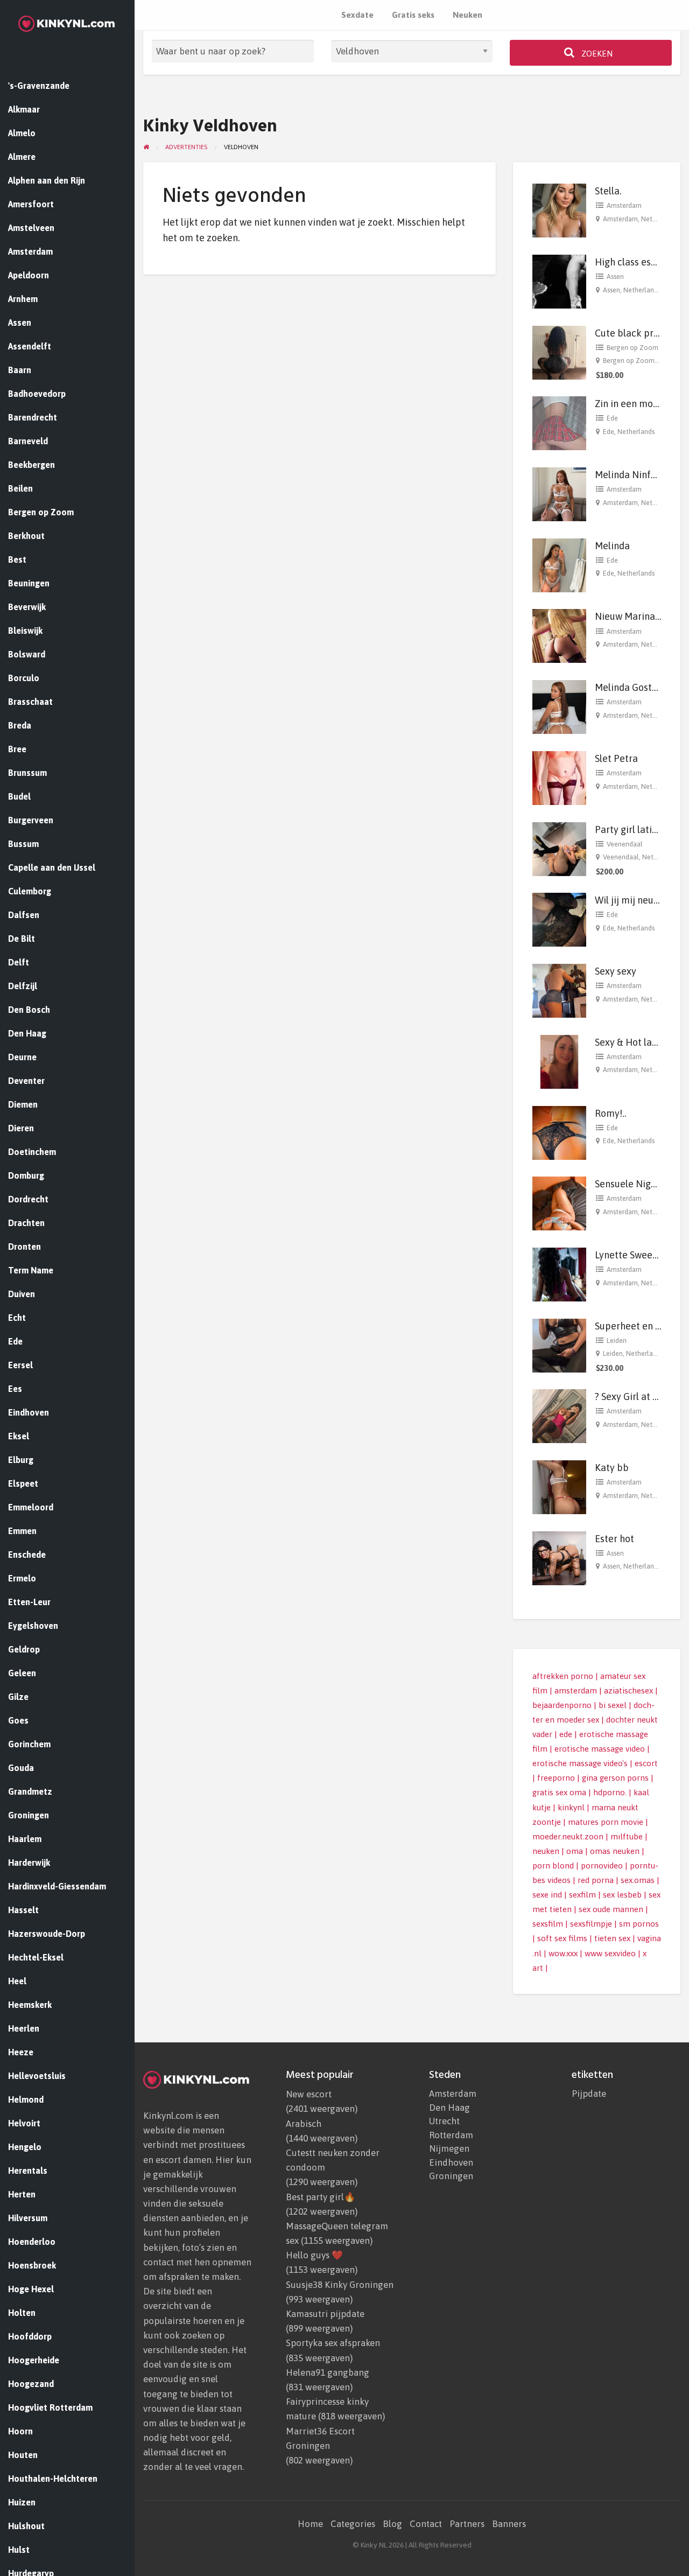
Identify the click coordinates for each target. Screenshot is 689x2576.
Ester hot (614, 1539)
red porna (596, 1880)
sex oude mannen (611, 1909)
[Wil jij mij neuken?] (559, 919)
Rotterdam (451, 2135)
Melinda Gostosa (631, 687)
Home (310, 2524)
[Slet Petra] (559, 777)
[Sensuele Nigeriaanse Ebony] (559, 1203)
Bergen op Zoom (632, 348)
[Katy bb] (559, 1486)
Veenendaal (625, 844)
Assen (615, 276)
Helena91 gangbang (328, 2372)
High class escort (632, 262)
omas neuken (615, 1851)
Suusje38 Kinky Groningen (340, 2285)
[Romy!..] (559, 1132)
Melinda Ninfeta (630, 475)
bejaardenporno (562, 1705)
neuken (546, 1851)
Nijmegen (449, 2149)
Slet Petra (616, 758)
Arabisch (304, 2124)
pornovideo (602, 1865)
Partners (467, 2524)
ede (566, 1734)
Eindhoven (451, 2163)
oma (575, 1851)
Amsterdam (624, 205)
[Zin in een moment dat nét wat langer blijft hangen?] (559, 422)
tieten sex (612, 1938)
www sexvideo (610, 1953)
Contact (426, 2524)
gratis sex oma (559, 1792)
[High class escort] (559, 281)
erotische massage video (600, 1749)
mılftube (627, 1836)
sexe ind (547, 1895)
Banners (509, 2524)
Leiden (617, 1340)
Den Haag (449, 2108)
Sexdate (357, 15)
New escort (309, 2094)
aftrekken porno (563, 1676)
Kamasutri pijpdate (325, 2314)
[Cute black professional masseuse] (559, 351)
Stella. (608, 191)
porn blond (553, 1865)
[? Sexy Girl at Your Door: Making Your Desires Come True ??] (559, 1415)
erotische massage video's (580, 1763)
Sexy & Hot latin (629, 1042)
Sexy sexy (616, 971)
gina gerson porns (615, 1778)
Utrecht (444, 2121)
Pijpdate (589, 2094)
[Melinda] (559, 564)
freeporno (556, 1778)
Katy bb (612, 1468)
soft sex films (562, 1938)
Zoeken (596, 54)
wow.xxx (563, 1953)
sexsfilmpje (591, 1924)
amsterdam (576, 1690)
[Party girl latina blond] (559, 848)
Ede (612, 418)
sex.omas (638, 1880)
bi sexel (613, 1705)
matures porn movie (606, 1822)
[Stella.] (559, 210)
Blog (392, 2524)
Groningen (451, 2176)
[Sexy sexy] (559, 990)
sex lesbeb (622, 1895)
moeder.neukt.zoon (568, 1836)
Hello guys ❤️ (314, 2255)
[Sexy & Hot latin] (559, 1061)
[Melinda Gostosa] (559, 706)
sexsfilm (548, 1924)
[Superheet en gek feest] (559, 1344)
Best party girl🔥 (321, 2197)
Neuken (467, 15)
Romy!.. (611, 1113)
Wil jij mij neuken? (634, 900)
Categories (353, 2524)
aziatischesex (628, 1690)
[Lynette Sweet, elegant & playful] (559, 1274)
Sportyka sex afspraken (333, 2343)
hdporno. (610, 1792)
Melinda (612, 546)
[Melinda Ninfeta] (559, 493)
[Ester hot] (559, 1557)
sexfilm (582, 1895)
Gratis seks (413, 15)
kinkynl (571, 1807)
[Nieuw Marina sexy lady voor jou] (559, 635)
